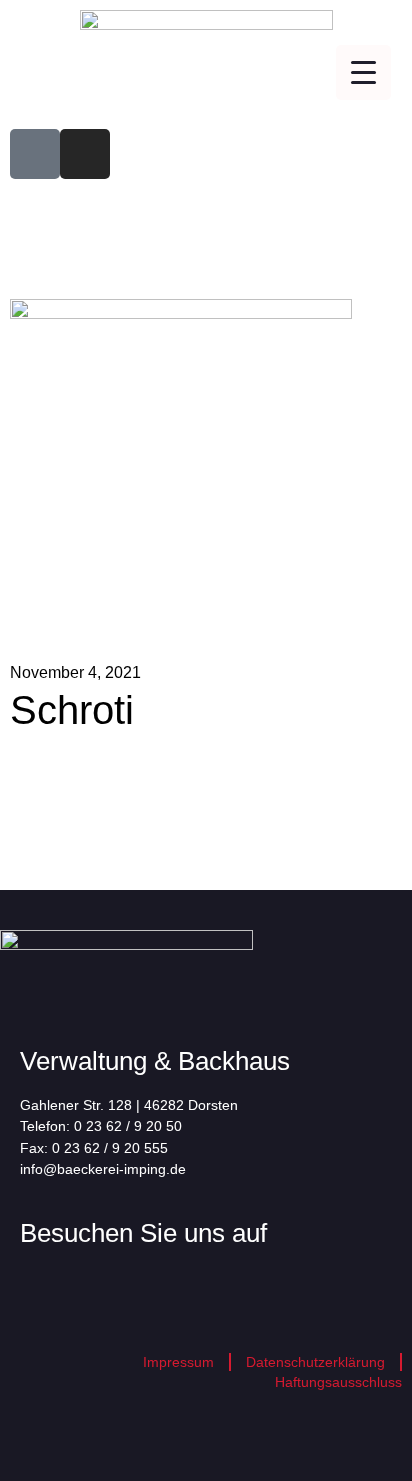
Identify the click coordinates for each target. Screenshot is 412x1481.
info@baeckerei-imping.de (103, 1169)
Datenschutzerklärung (315, 1362)
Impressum (178, 1362)
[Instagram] (85, 154)
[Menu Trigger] (363, 72)
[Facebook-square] (35, 154)
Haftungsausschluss (338, 1382)
